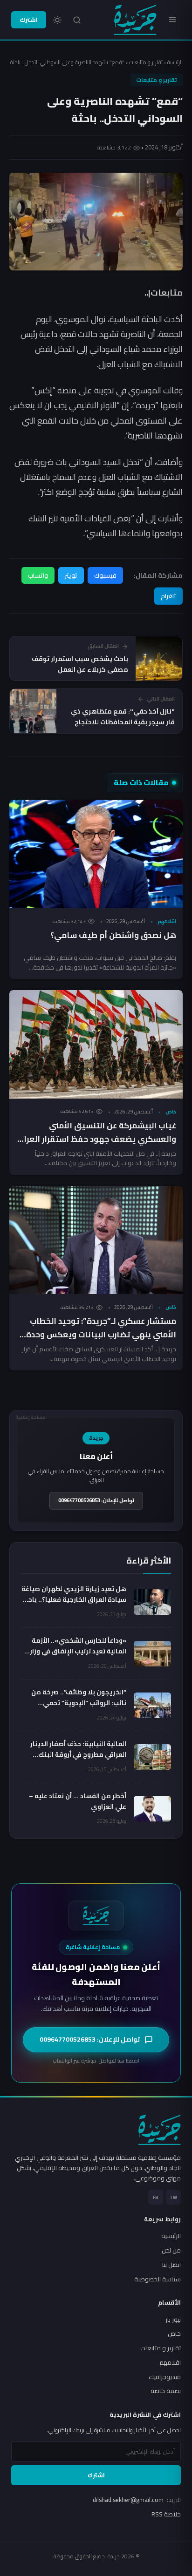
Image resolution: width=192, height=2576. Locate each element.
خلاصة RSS (166, 2514)
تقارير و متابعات (146, 62)
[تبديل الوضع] (57, 20)
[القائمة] (172, 20)
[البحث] (77, 20)
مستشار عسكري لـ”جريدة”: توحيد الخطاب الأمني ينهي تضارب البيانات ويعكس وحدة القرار (101, 1335)
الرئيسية (175, 62)
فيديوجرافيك (165, 2377)
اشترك (29, 20)
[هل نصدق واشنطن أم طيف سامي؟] (96, 854)
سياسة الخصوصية (158, 2279)
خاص (171, 1112)
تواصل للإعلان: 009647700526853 (96, 1500)
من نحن (171, 2250)
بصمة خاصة (166, 2391)
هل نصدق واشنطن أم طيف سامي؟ (113, 935)
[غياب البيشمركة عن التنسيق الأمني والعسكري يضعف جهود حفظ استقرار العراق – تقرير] (96, 1044)
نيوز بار (173, 2320)
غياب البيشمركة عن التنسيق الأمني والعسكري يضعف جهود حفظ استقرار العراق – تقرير (96, 1139)
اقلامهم (167, 921)
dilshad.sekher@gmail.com (137, 2500)
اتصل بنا (171, 2265)
